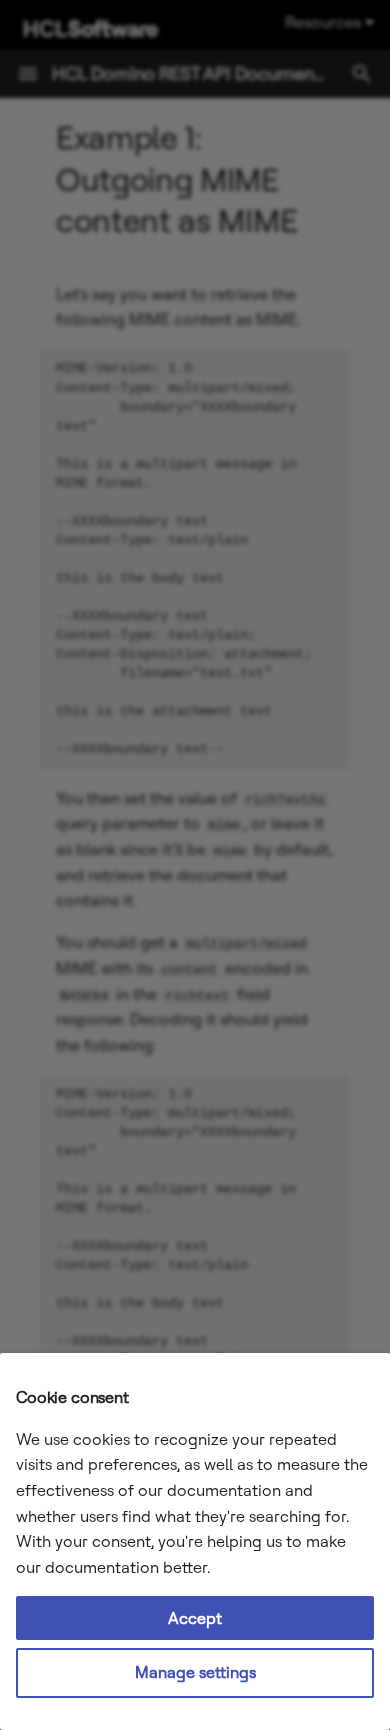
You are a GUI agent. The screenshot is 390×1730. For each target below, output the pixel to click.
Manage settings (195, 1672)
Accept (195, 1618)
